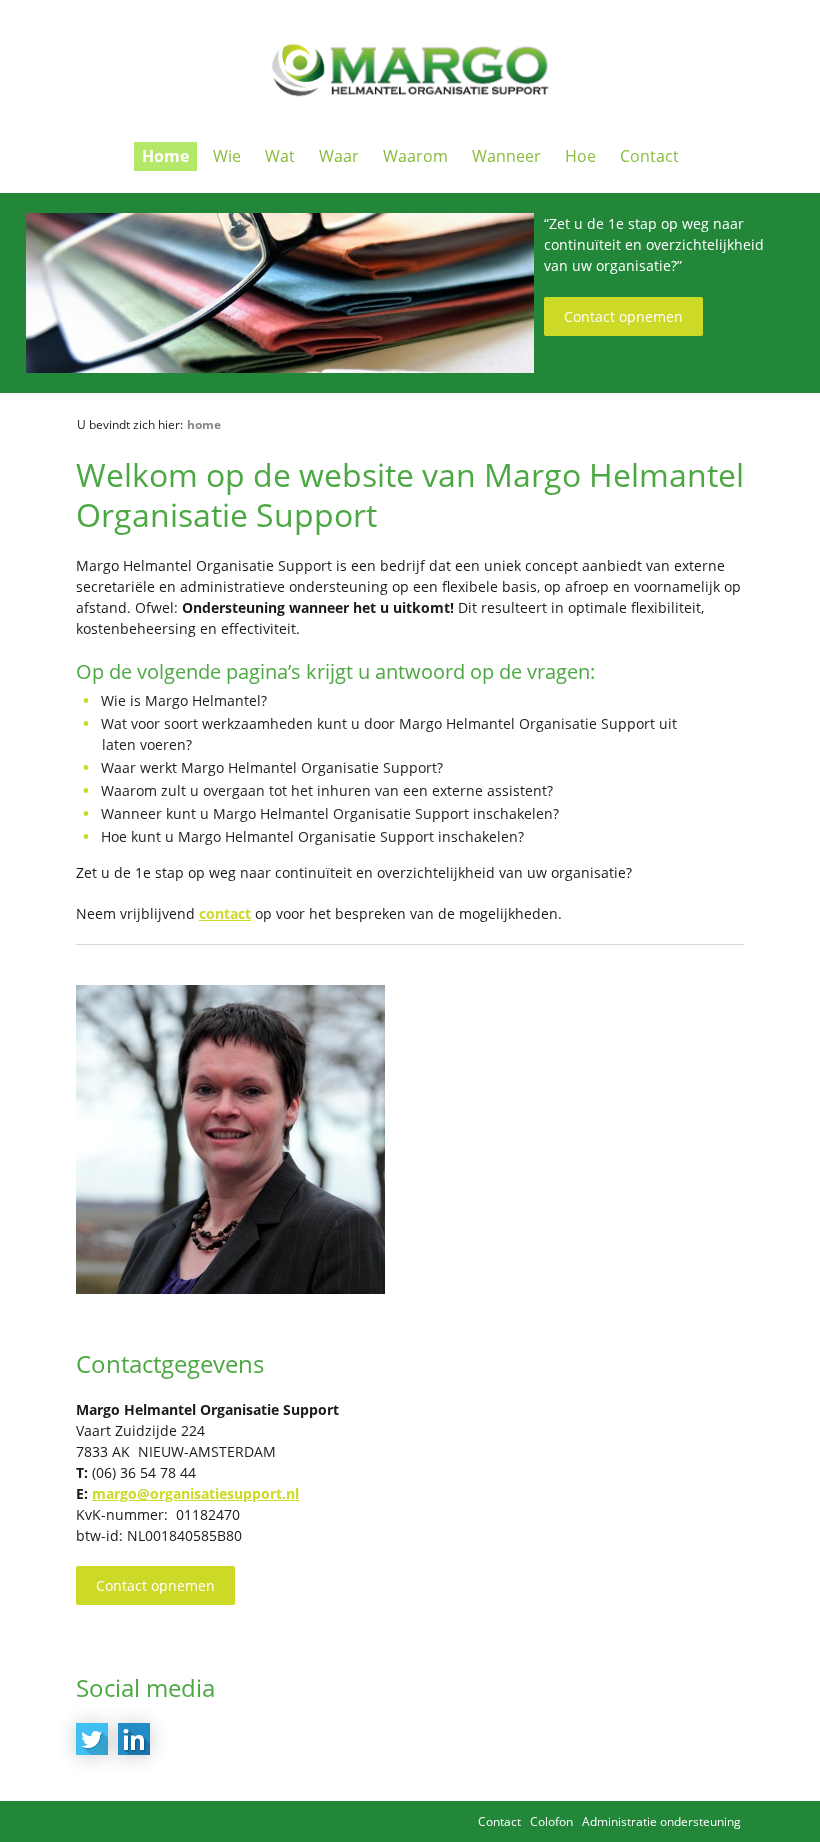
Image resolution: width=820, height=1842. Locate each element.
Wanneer (506, 156)
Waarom (415, 156)
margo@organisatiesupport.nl (195, 1493)
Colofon (551, 1821)
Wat (280, 156)
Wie (227, 156)
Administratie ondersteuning (661, 1821)
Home (165, 156)
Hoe (580, 156)
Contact (649, 156)
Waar (339, 156)
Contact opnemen (623, 316)
